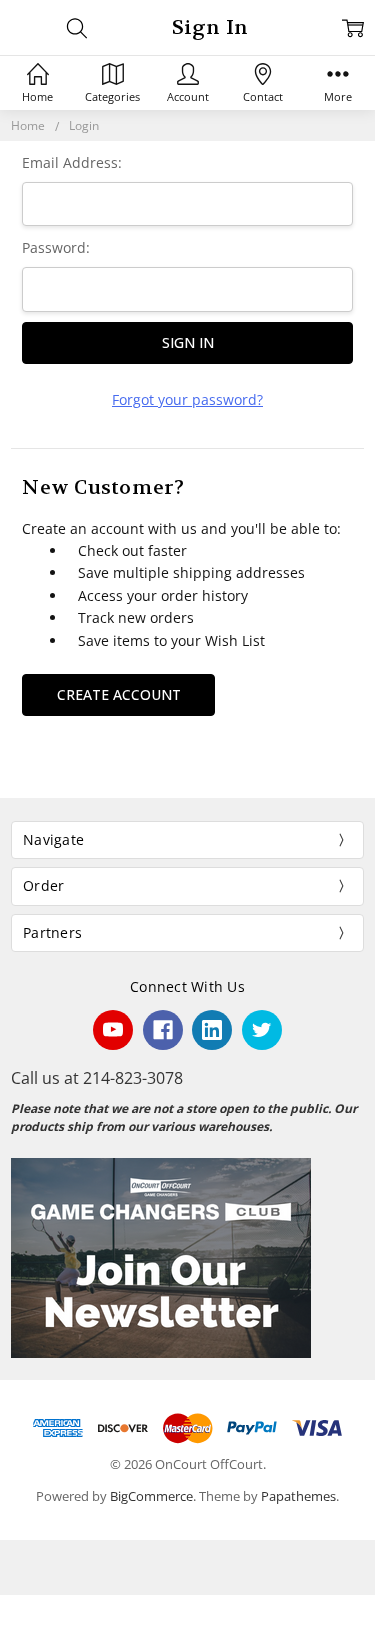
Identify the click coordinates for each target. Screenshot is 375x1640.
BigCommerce (151, 1496)
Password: (56, 247)
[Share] (22, 1611)
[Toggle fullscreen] (38, 1611)
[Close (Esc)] (6, 1611)
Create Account (119, 694)
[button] (187, 1258)
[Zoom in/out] (54, 1611)
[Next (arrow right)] (22, 1634)
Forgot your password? (187, 399)
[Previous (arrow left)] (6, 1634)
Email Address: (72, 162)
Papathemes (298, 1496)
